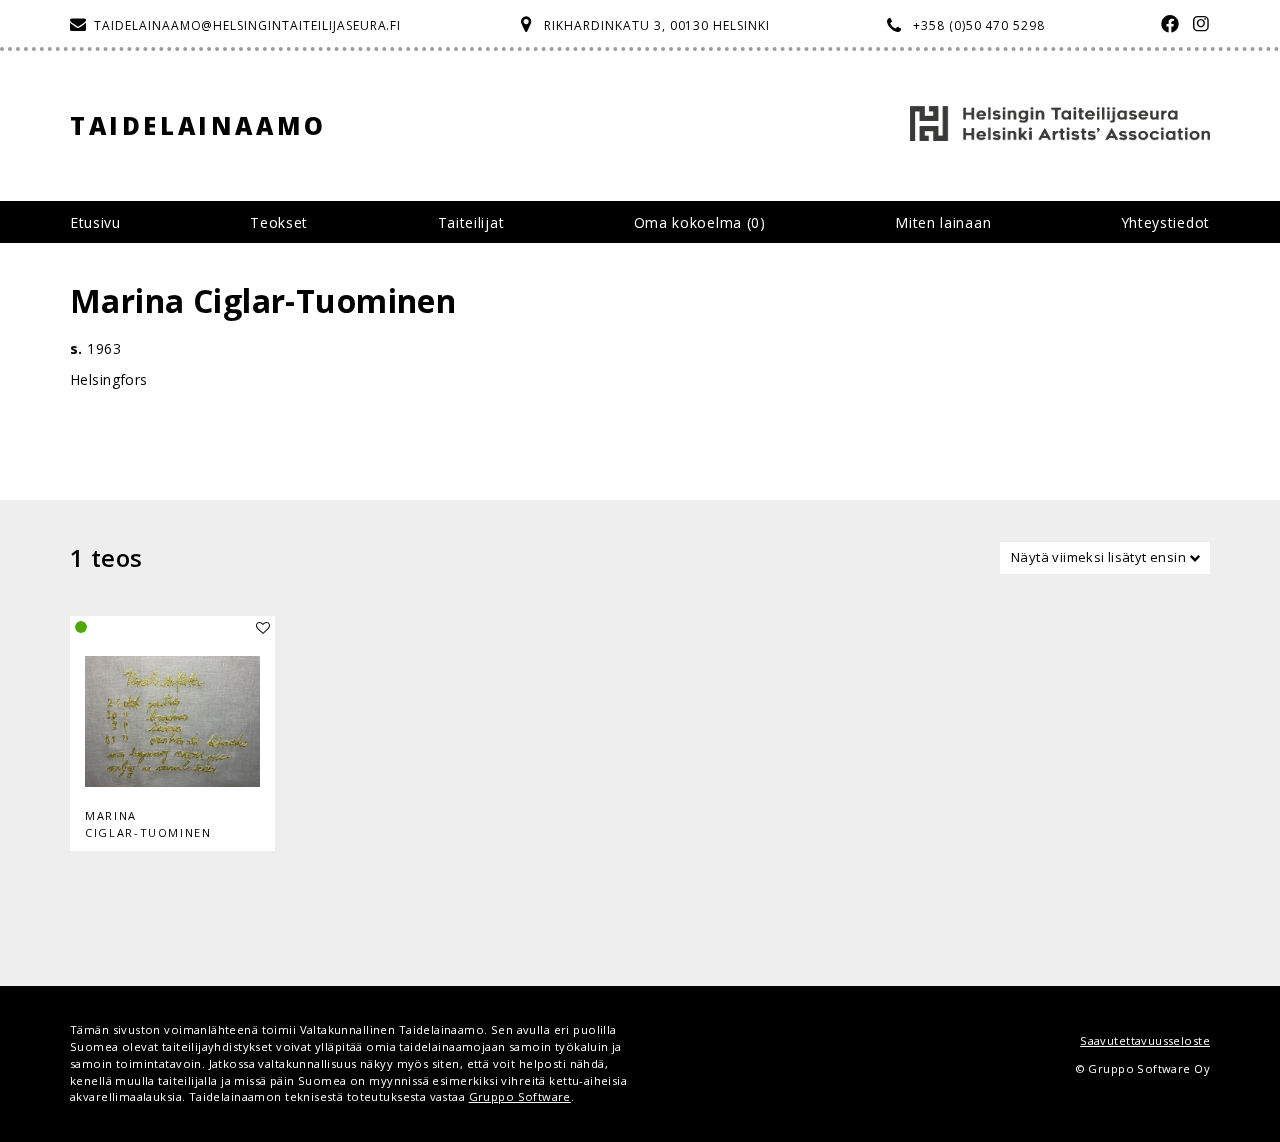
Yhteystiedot (1165, 222)
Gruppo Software (520, 1096)
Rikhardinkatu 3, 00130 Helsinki (657, 25)
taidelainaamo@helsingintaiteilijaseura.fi (247, 25)
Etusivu (95, 222)
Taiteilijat (471, 222)
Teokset (279, 222)
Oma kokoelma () (700, 222)
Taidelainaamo (198, 125)
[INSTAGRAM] (1196, 25)
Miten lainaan (943, 222)
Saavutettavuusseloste (1145, 1040)
